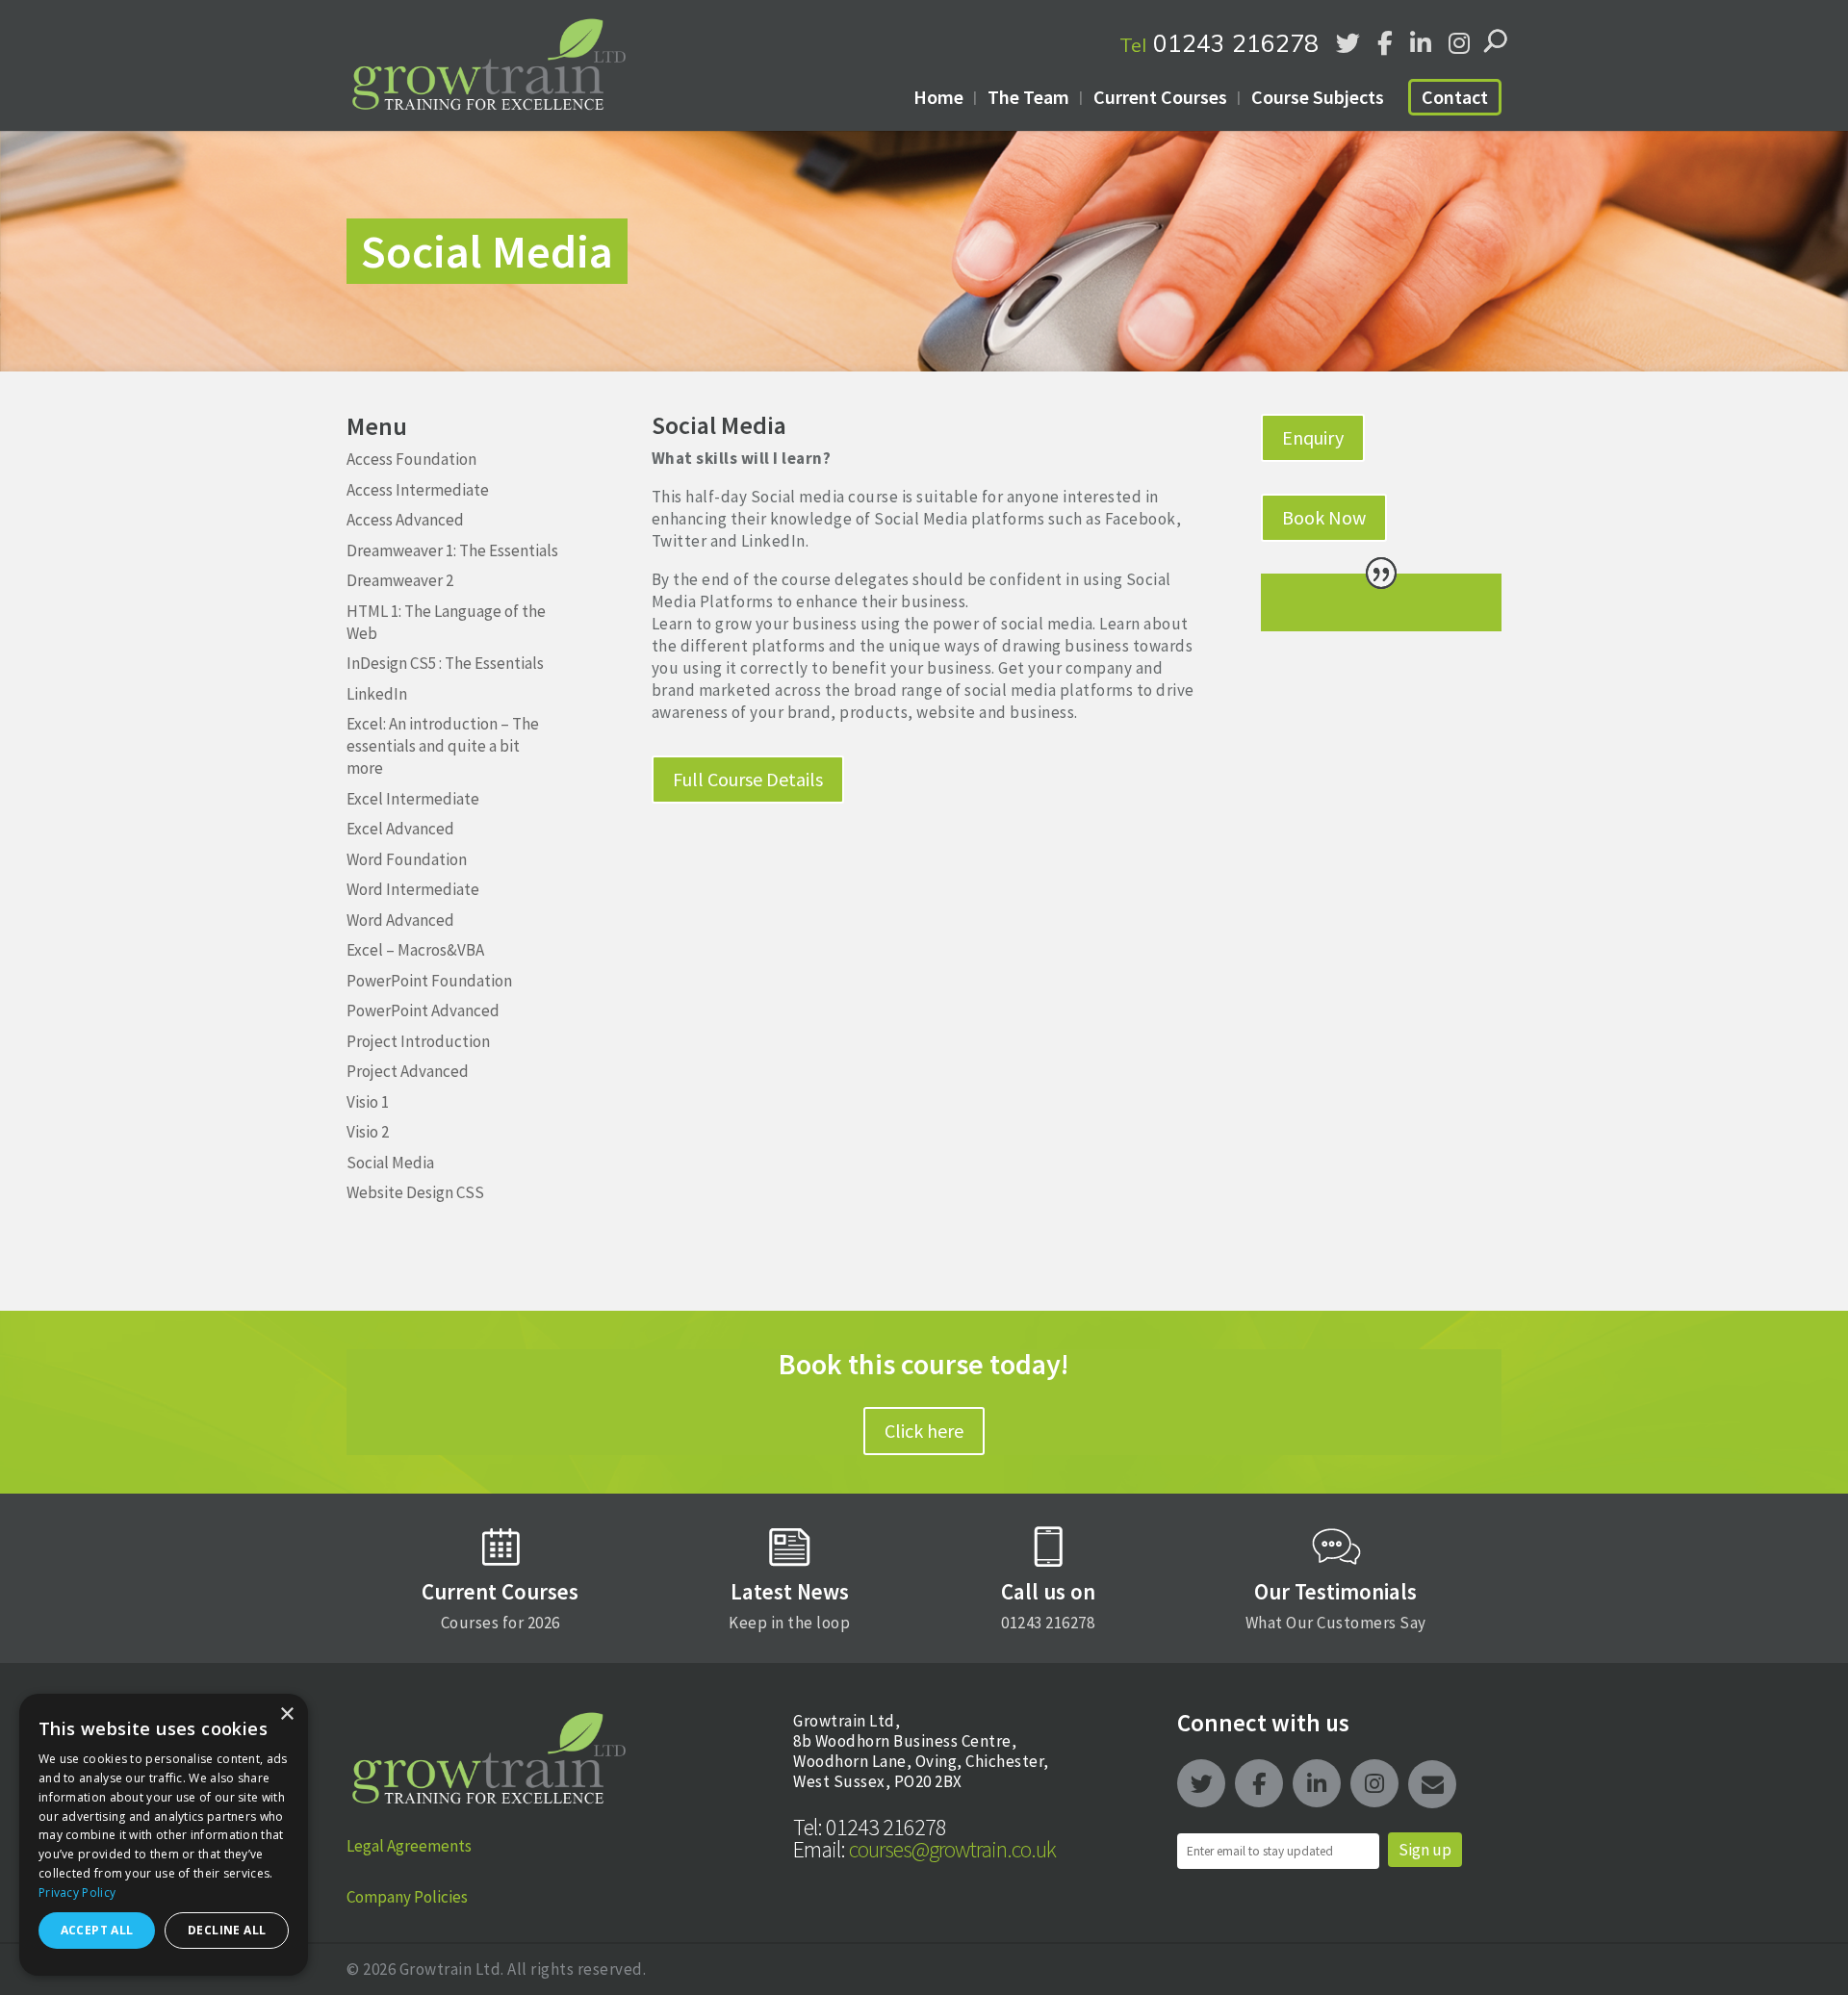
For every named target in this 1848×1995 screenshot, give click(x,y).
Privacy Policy (77, 1893)
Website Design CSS (415, 1192)
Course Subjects (1318, 97)
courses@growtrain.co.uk (924, 1849)
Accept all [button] (97, 1930)
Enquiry (1313, 437)
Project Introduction (418, 1041)
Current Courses (1160, 97)
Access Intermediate (418, 490)
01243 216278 (1219, 43)
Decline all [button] (227, 1930)
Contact (1455, 97)
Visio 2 (368, 1132)
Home (938, 97)
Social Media (390, 1163)
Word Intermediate (413, 889)
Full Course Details (748, 779)
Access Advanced (405, 520)
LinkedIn (377, 694)
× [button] (286, 1714)
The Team (1028, 97)
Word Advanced (400, 920)
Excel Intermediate (413, 799)
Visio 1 (368, 1102)
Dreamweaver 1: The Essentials (452, 550)
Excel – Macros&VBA (415, 950)
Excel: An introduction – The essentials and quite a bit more (443, 746)
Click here (924, 1431)
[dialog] (164, 1835)
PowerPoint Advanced (423, 1010)
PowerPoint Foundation (429, 981)
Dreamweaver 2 (400, 580)
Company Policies (407, 1897)
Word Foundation (407, 859)
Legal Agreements (409, 1846)
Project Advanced (408, 1071)
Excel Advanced (400, 829)
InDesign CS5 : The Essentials (445, 663)
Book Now (1324, 517)
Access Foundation (411, 459)
